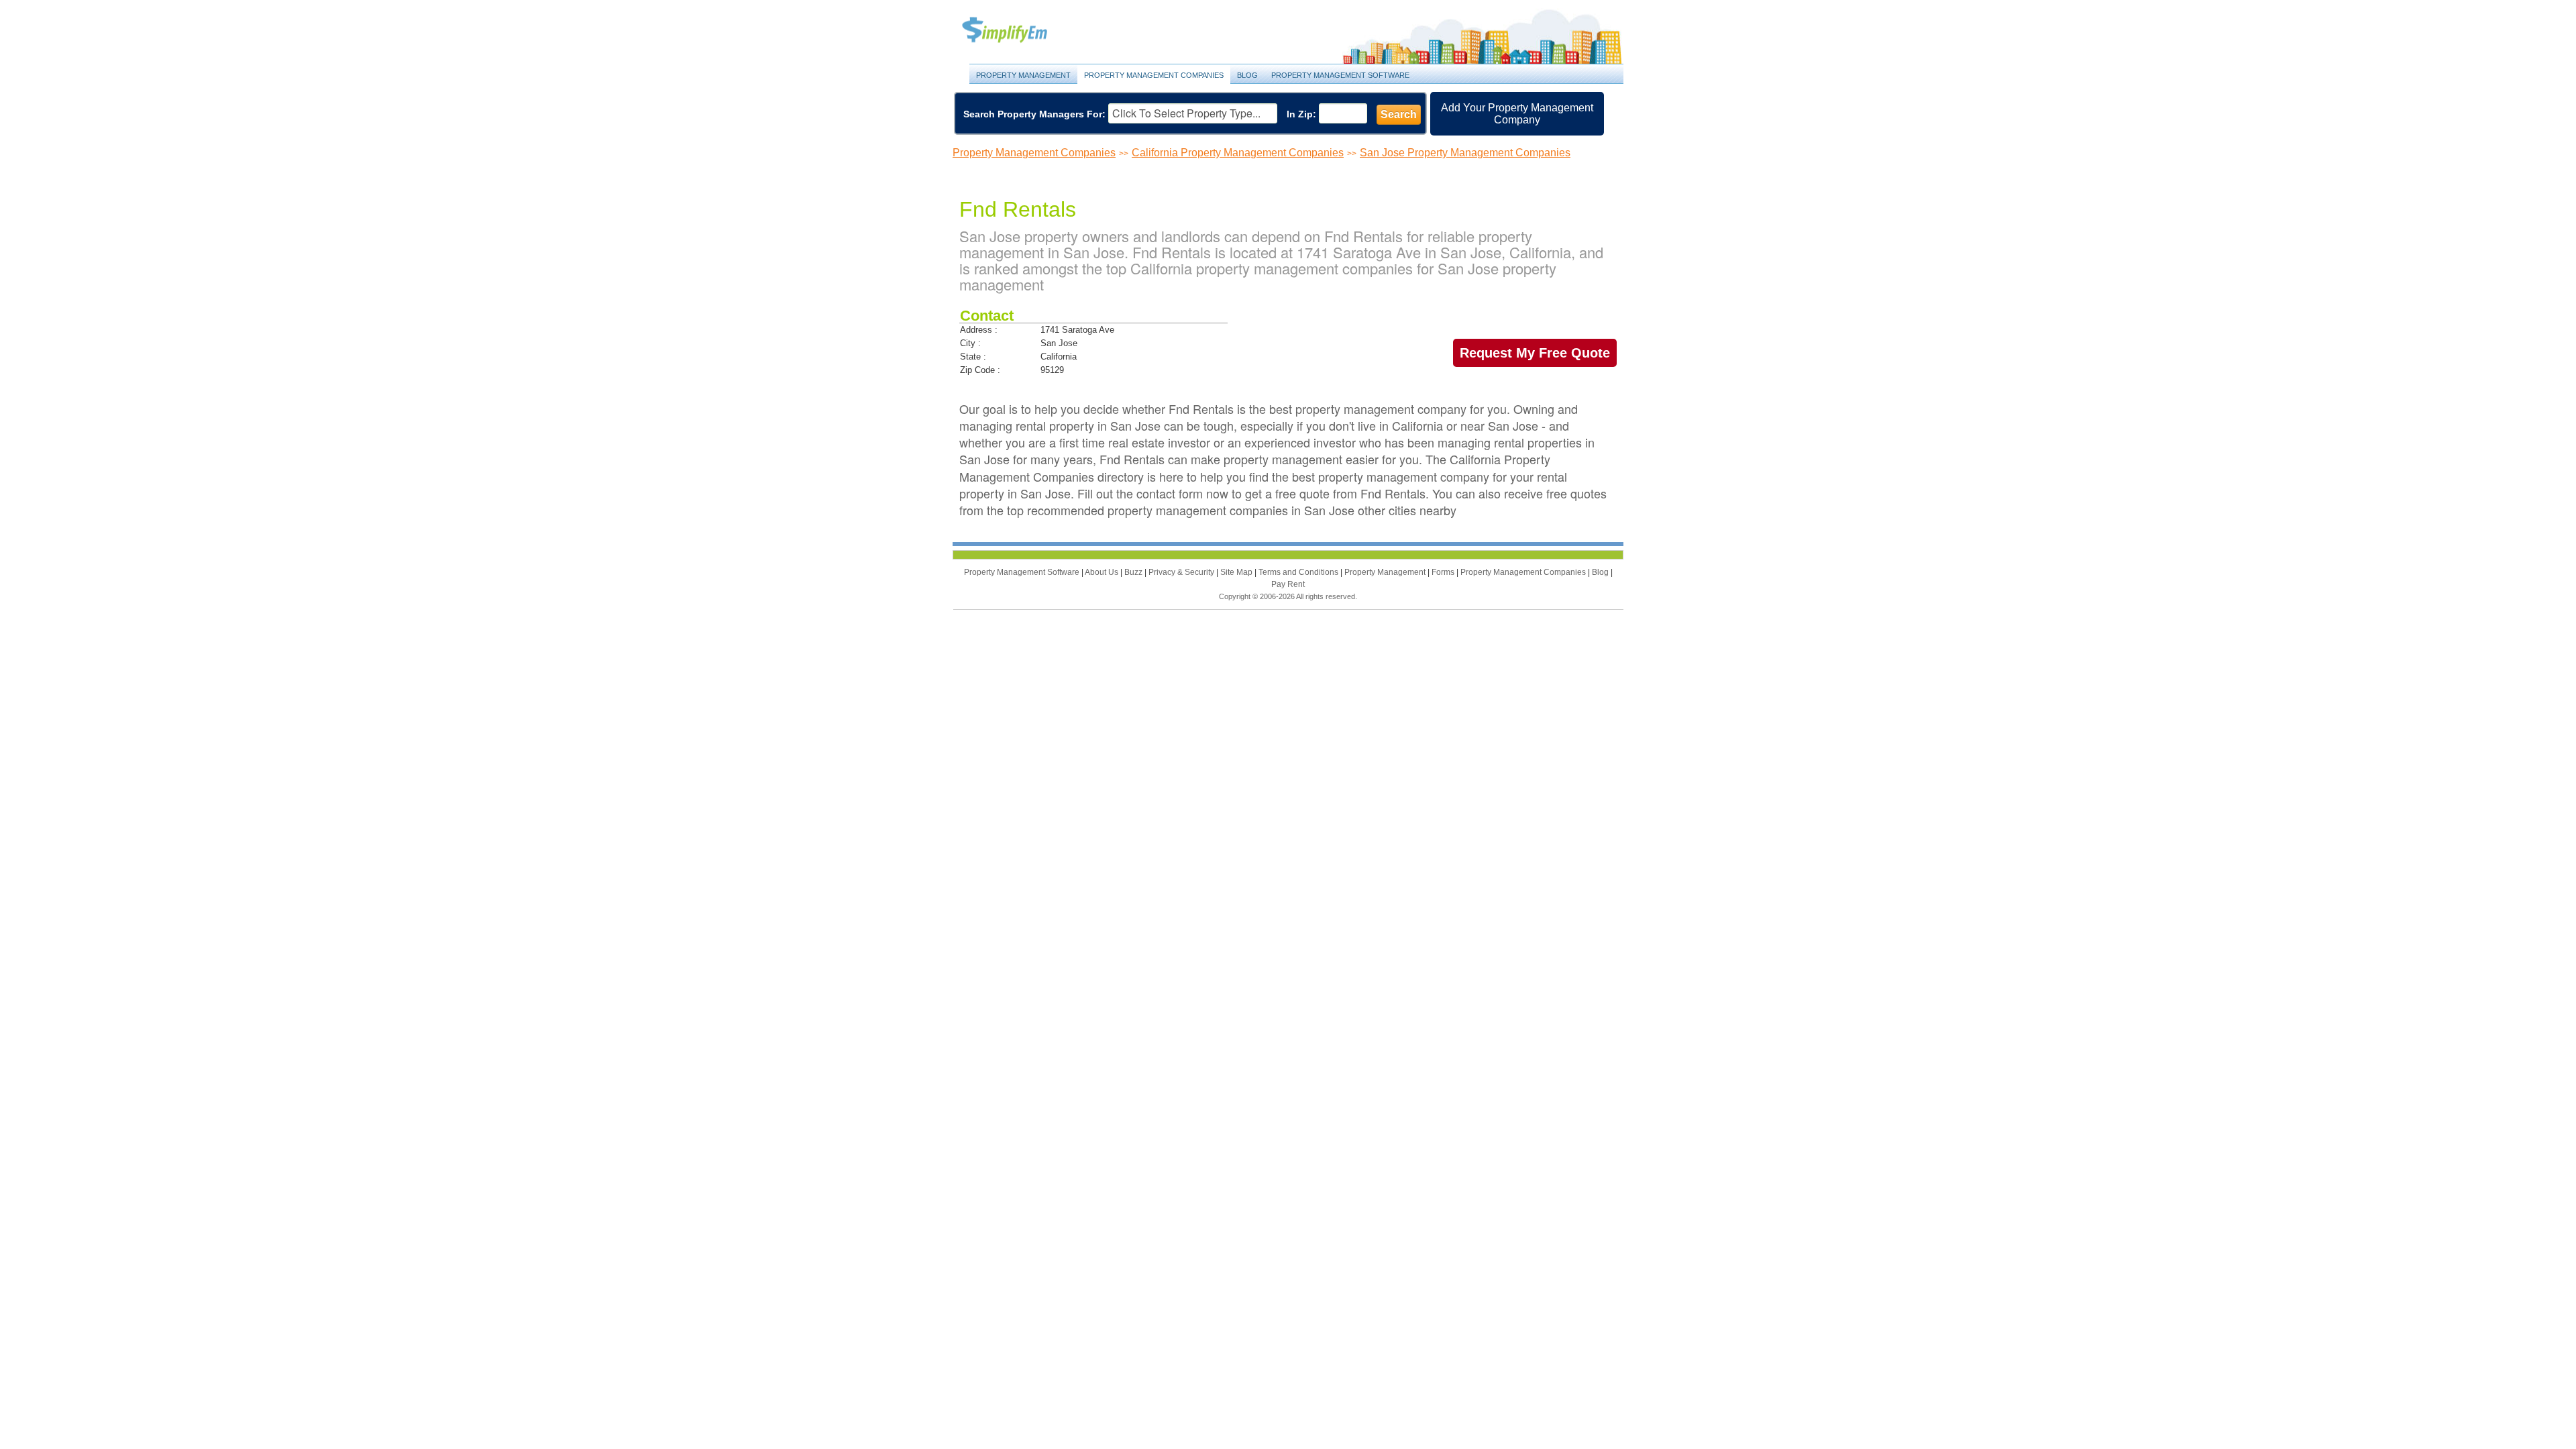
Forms (1444, 572)
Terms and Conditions (1299, 572)
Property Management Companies (1154, 75)
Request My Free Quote (1535, 353)
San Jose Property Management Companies (1465, 153)
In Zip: (1301, 114)
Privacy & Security (1182, 572)
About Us (1103, 572)
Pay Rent (1288, 584)
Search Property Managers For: (1034, 114)
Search (1399, 114)
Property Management (1020, 31)
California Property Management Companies (1238, 153)
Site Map (1237, 572)
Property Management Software (1340, 75)
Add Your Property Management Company (1517, 114)
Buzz (1134, 572)
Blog (1247, 75)
